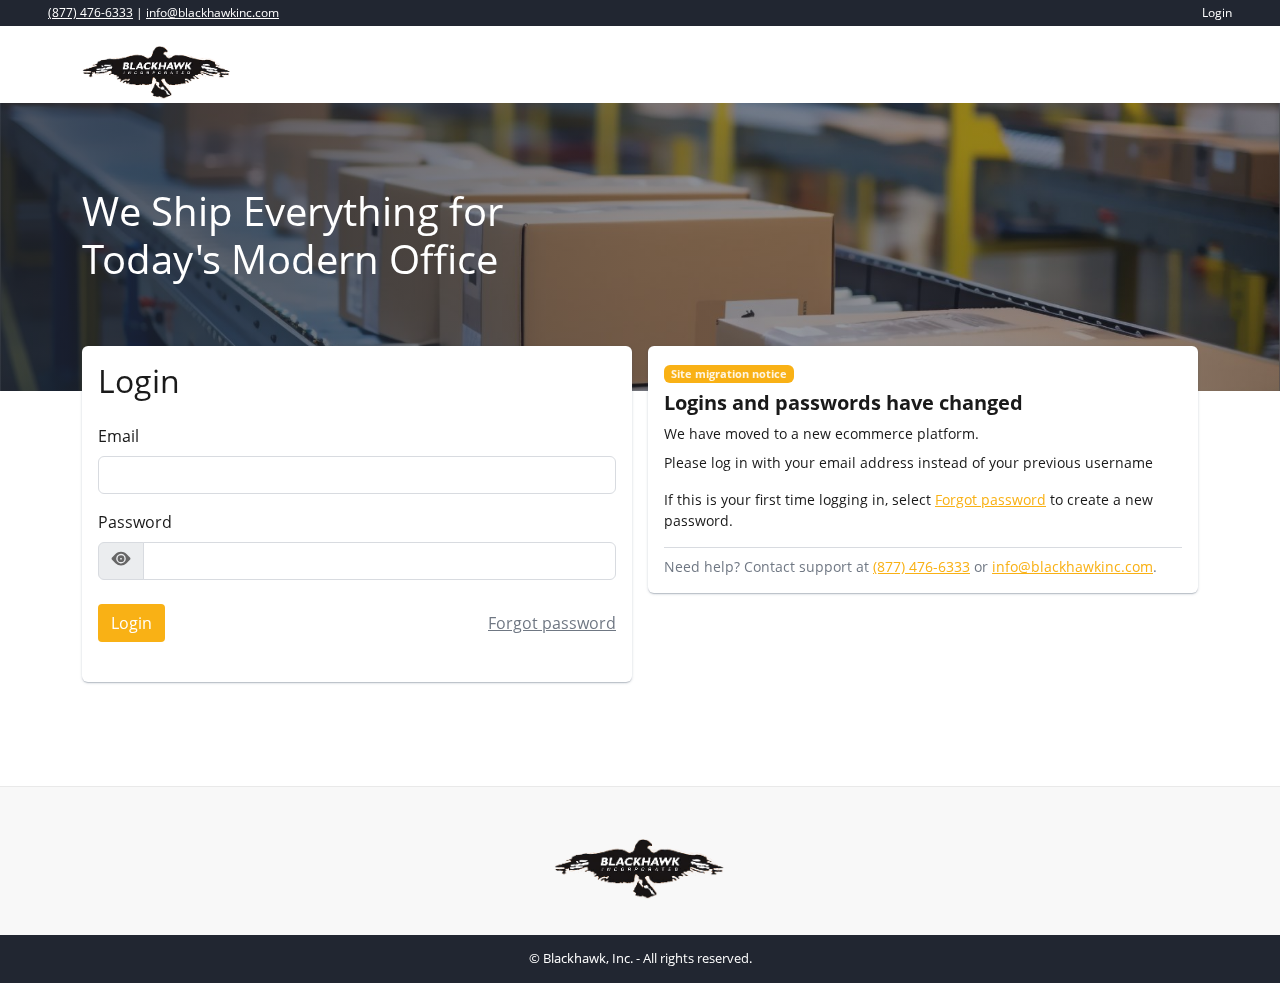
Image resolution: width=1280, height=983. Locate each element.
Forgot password (552, 623)
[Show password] (121, 561)
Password (135, 522)
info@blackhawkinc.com (212, 12)
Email (118, 436)
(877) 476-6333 (90, 12)
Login (125, 619)
